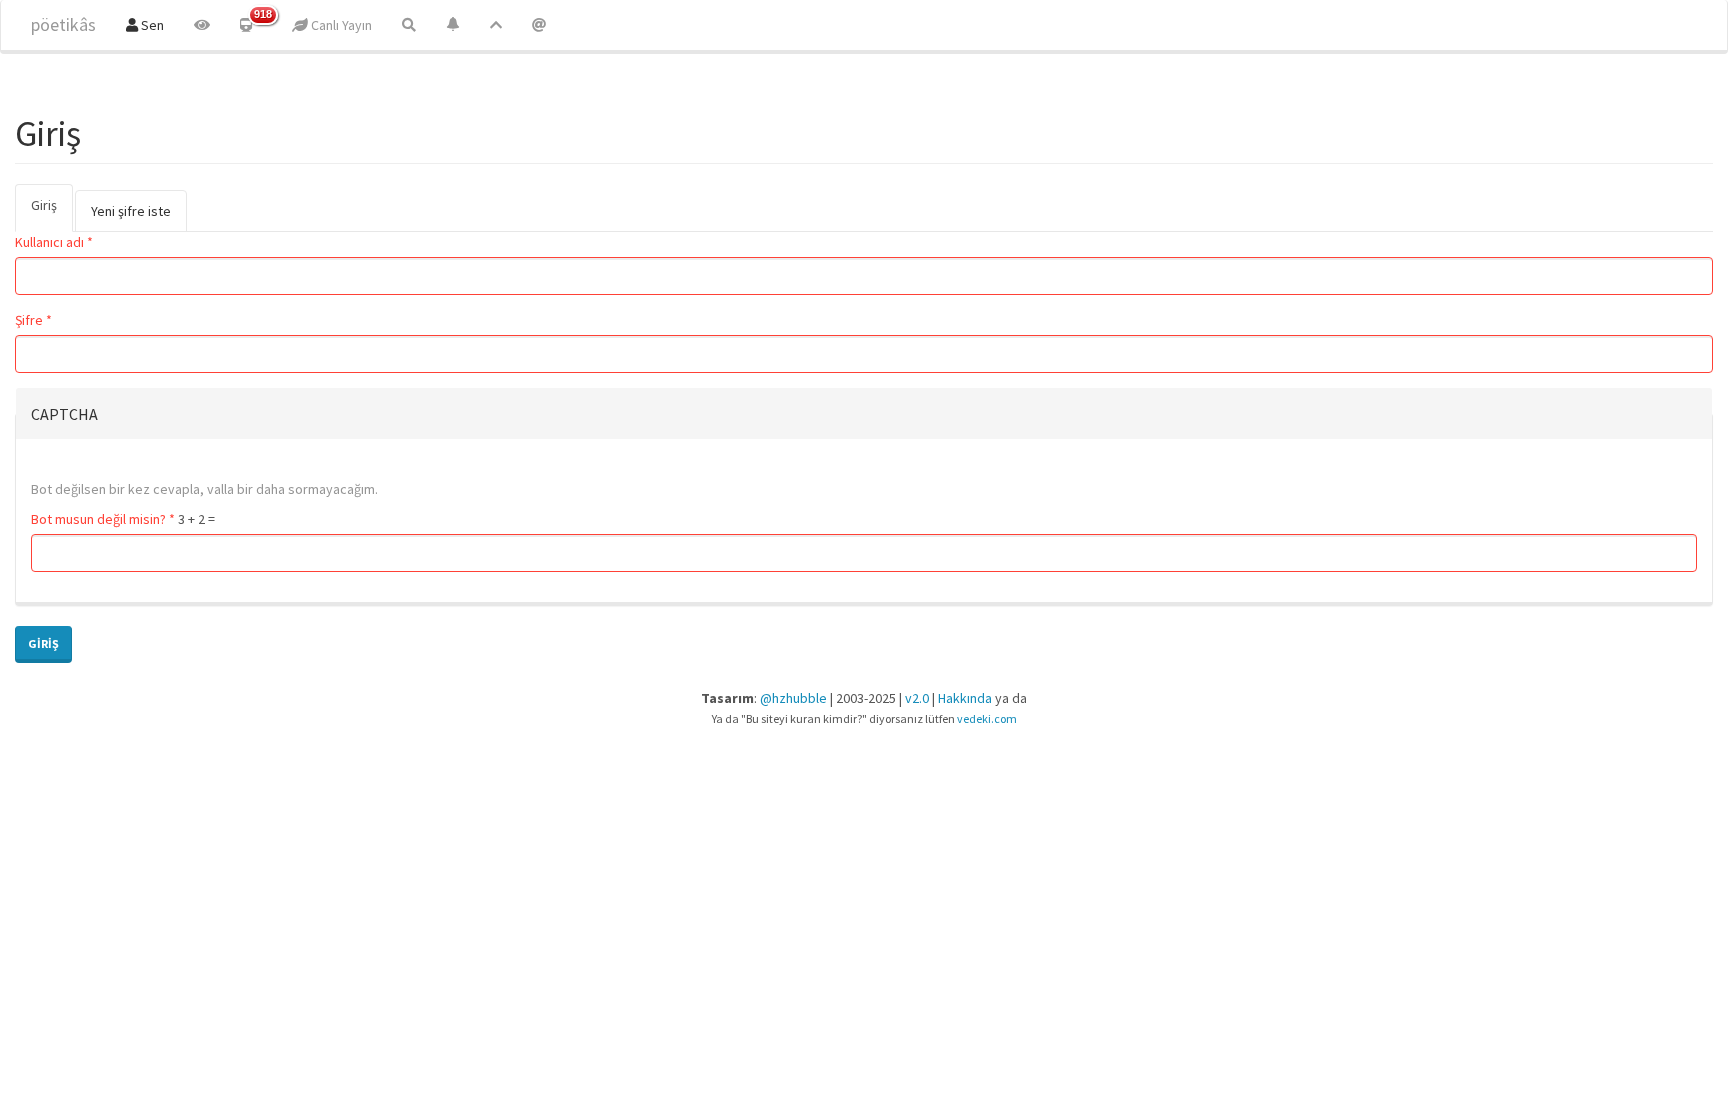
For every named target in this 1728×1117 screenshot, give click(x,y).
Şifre (33, 320)
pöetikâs (63, 24)
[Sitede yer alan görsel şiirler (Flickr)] (202, 25)
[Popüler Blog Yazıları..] (496, 25)
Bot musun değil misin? (103, 519)
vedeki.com (987, 718)
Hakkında (965, 698)
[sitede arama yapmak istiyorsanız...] (409, 25)
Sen (151, 25)
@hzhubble (793, 698)
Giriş (52, 214)
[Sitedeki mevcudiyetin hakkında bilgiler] (539, 25)
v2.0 (917, 698)
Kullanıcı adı (54, 242)
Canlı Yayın (340, 25)
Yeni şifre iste (131, 211)
